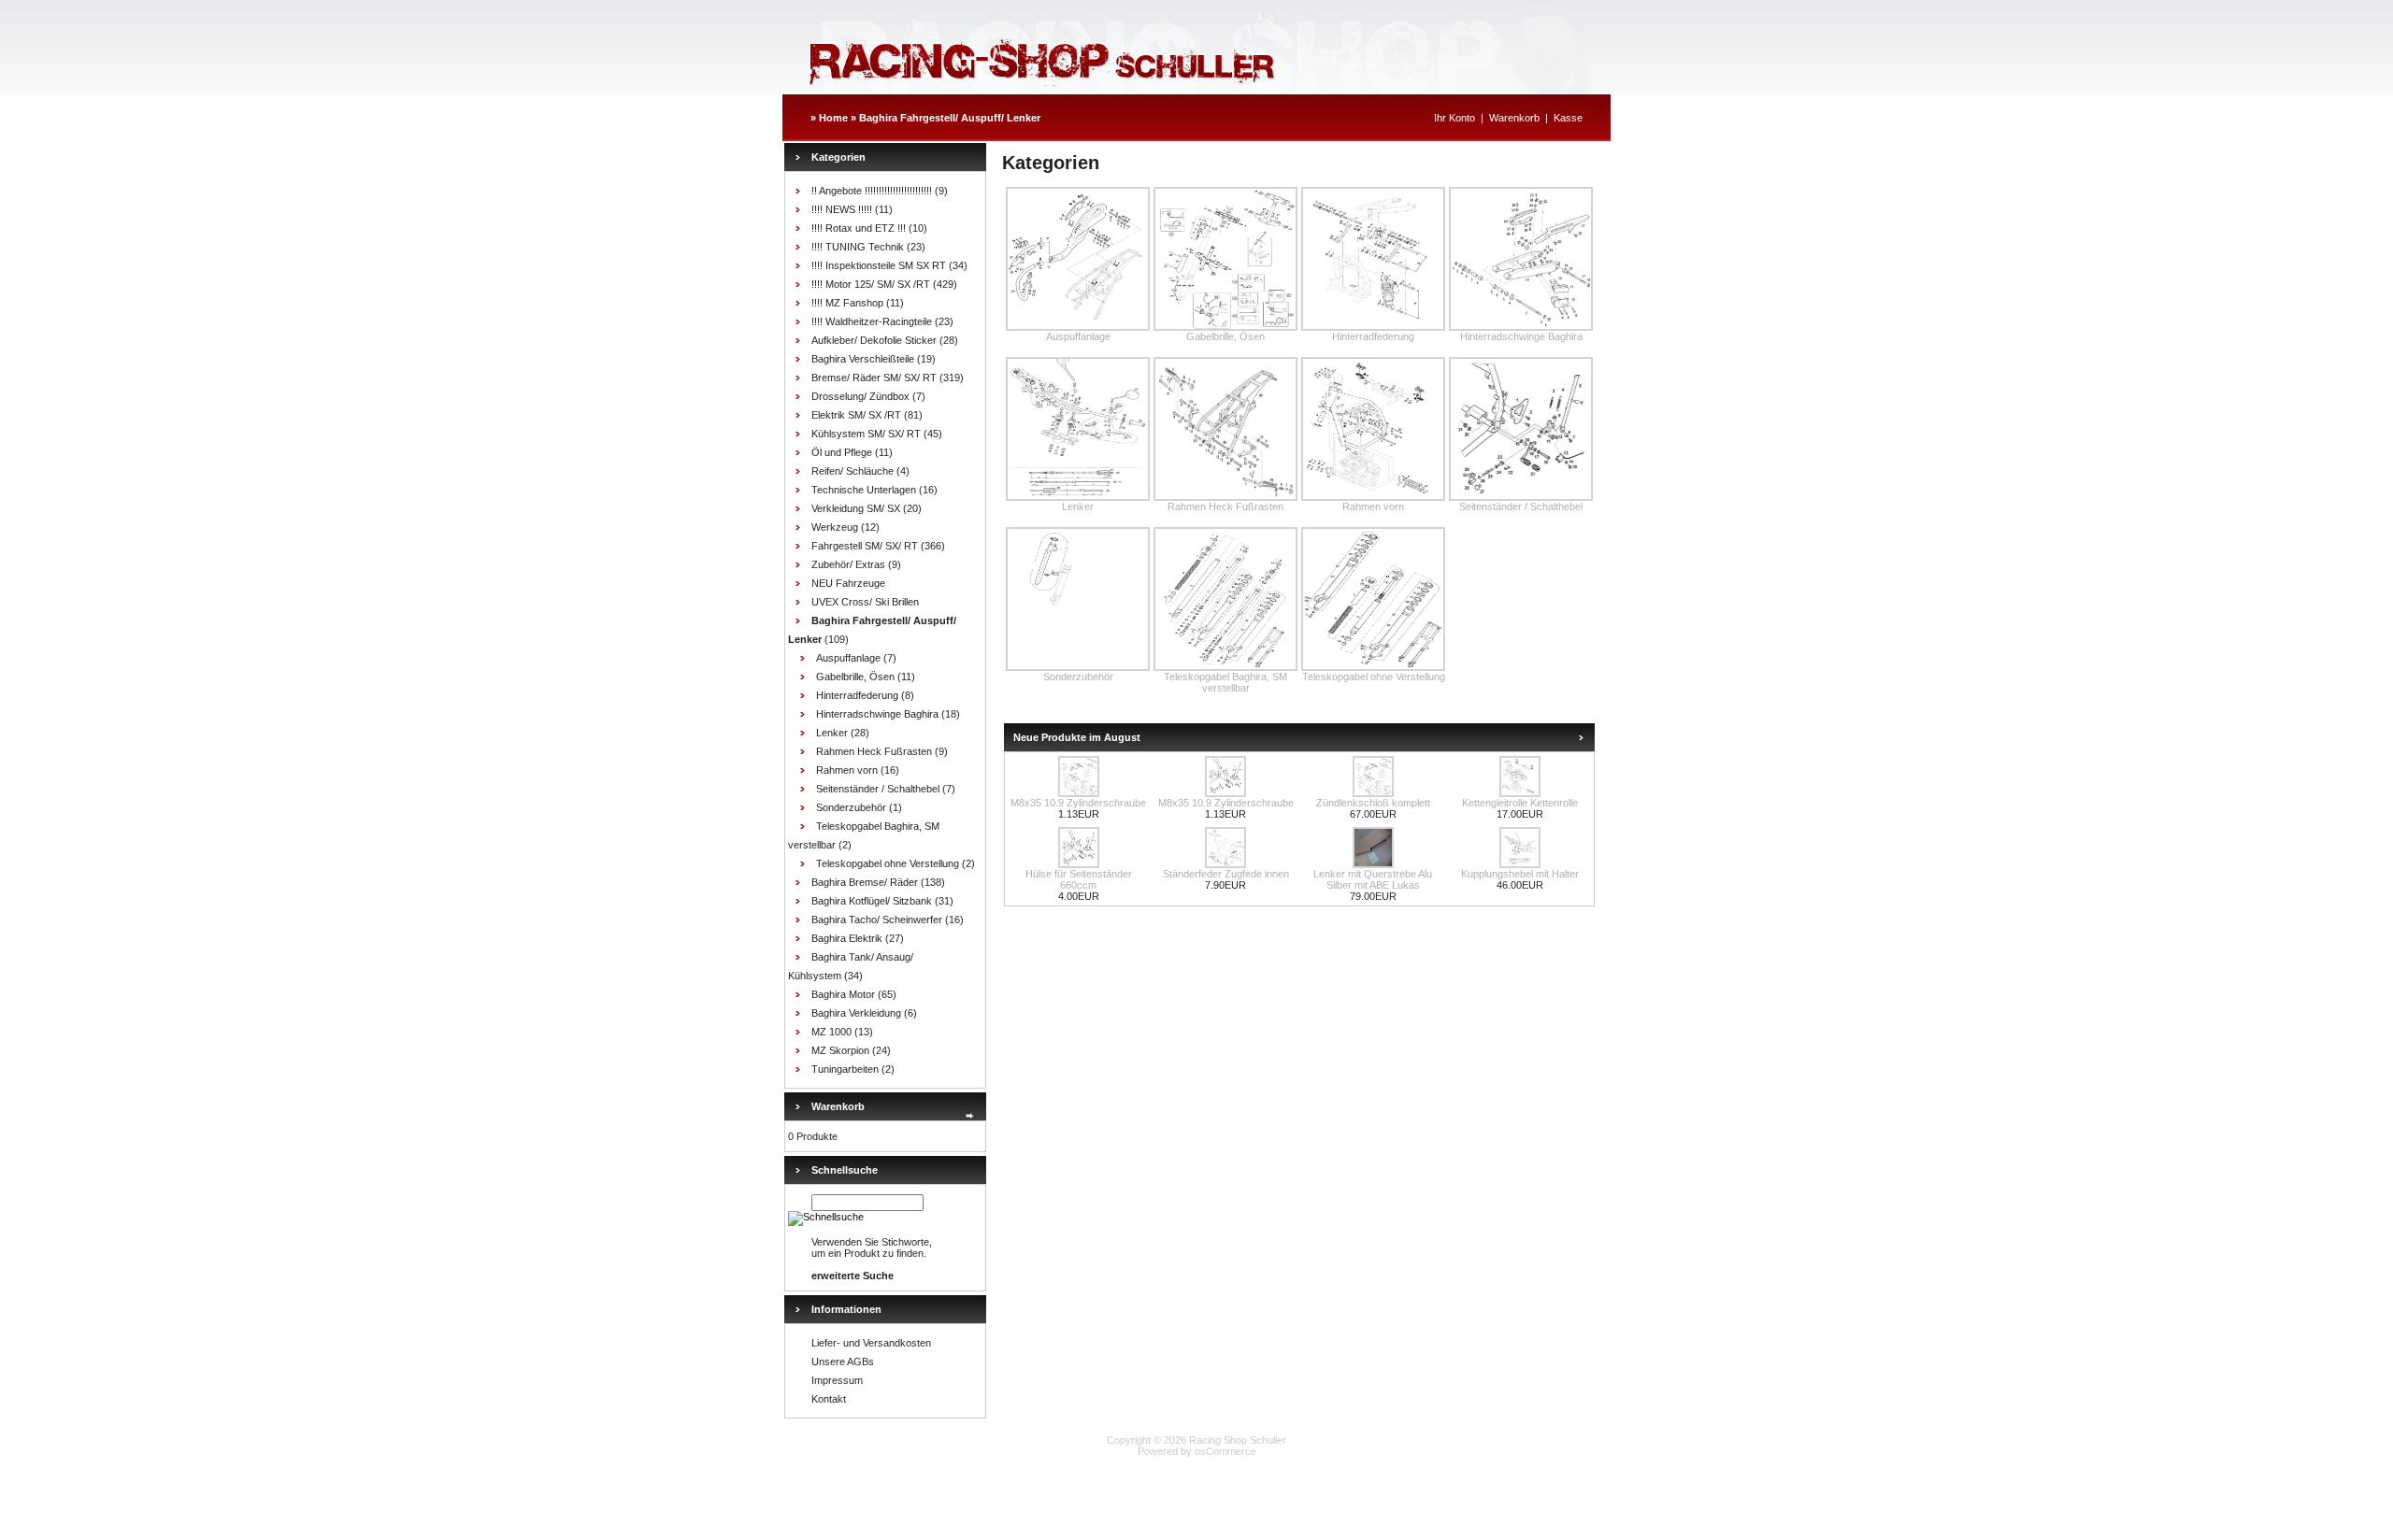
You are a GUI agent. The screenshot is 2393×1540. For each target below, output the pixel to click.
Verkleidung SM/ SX (856, 508)
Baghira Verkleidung (856, 1013)
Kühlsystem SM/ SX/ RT (866, 434)
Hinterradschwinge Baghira (877, 714)
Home (833, 118)
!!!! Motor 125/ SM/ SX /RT (871, 284)
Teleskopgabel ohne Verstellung (888, 863)
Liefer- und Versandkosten (871, 1343)
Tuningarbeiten (845, 1069)
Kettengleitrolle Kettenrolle (1520, 803)
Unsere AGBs (843, 1362)
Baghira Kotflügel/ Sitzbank (872, 901)
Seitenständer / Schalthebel (878, 789)
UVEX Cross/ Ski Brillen (865, 602)
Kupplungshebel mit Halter (1520, 874)
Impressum (837, 1380)
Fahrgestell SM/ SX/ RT (865, 546)
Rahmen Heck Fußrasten (874, 751)
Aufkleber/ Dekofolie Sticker (874, 340)
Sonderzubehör (851, 807)
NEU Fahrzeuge (848, 583)
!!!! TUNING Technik (858, 247)
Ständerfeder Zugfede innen (1226, 874)
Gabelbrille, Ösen (855, 677)
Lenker (832, 733)
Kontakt (829, 1399)
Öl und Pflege (842, 452)
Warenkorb (1514, 118)
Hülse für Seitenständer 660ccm (1079, 879)
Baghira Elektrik (847, 938)
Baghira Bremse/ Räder (865, 882)
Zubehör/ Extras (848, 564)
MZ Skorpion (840, 1050)
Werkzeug (835, 527)
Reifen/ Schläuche (853, 471)
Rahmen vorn (847, 770)
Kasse (1568, 118)
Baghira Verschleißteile (863, 359)
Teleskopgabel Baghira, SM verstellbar (1225, 682)
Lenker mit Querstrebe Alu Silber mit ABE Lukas (1373, 879)
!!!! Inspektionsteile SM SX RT (879, 265)
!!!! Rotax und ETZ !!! (859, 228)
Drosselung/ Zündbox (860, 396)
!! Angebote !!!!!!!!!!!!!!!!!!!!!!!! (872, 191)
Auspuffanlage (848, 658)
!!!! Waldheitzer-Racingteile (872, 321)
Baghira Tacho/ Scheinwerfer (877, 920)
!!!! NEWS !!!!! (842, 209)
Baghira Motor (843, 994)
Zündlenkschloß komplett (1373, 803)
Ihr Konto (1454, 118)
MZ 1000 (831, 1032)
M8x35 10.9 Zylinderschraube (1078, 803)
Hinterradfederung (857, 695)
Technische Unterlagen (864, 490)
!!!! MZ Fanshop (847, 303)
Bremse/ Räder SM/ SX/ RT (874, 378)
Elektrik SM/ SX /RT (856, 415)
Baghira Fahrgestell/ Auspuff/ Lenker (950, 118)
